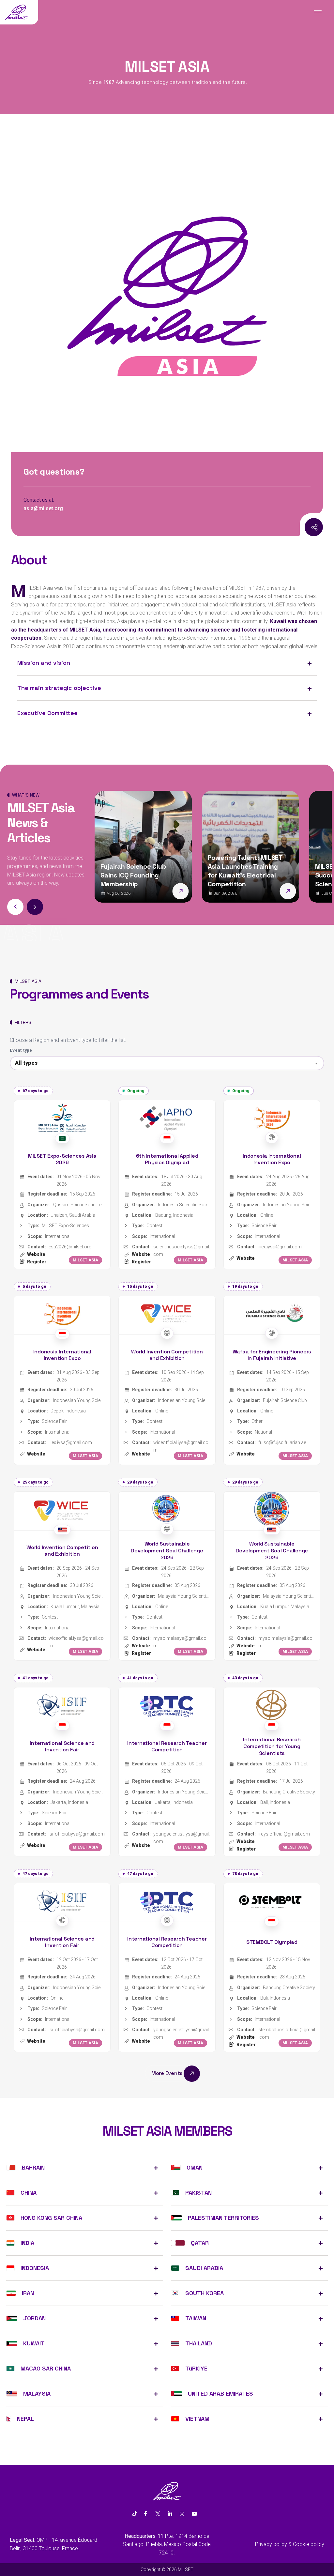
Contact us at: (39, 500)
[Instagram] (299, 527)
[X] (158, 2514)
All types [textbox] (26, 1063)
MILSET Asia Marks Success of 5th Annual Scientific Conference (247, 875)
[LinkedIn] (170, 2514)
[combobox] (167, 1063)
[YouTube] (194, 2514)
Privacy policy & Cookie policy (290, 2544)
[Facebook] (145, 2514)
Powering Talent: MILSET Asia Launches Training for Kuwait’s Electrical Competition (143, 871)
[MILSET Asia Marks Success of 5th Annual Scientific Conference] (293, 891)
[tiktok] (135, 2514)
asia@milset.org (43, 508)
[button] (35, 907)
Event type (21, 1050)
